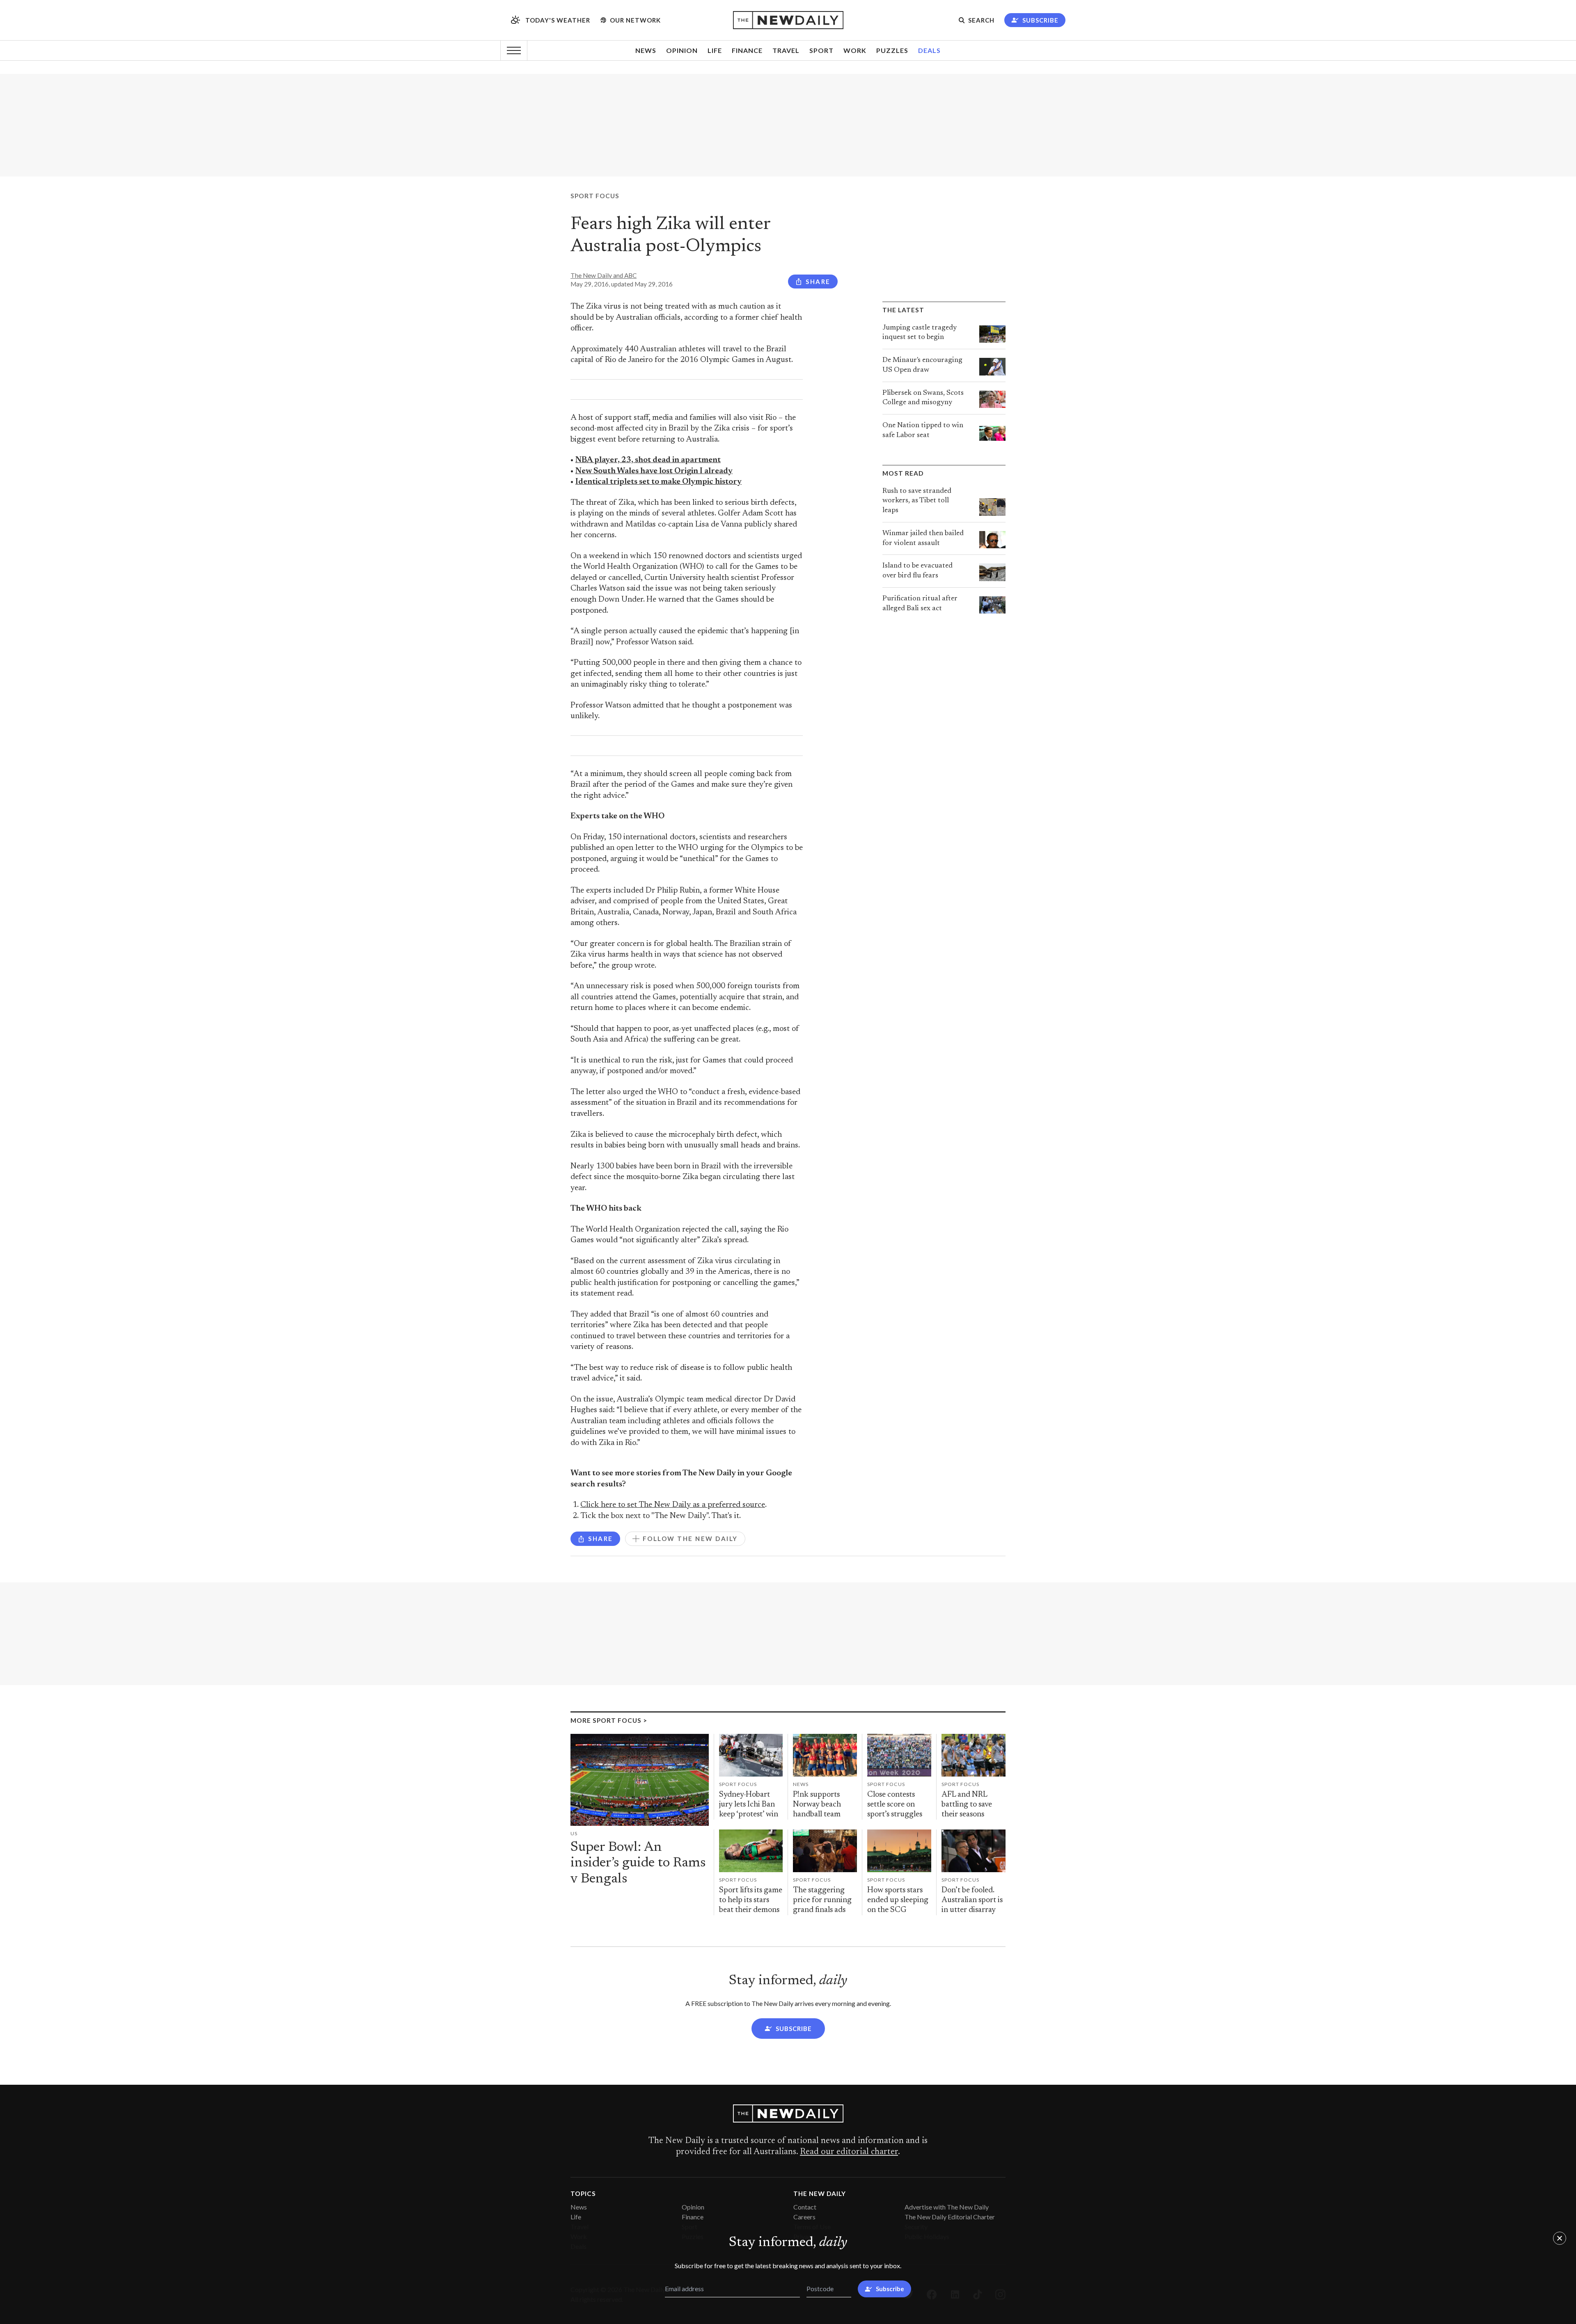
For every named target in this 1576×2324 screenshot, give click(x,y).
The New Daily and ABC (604, 275)
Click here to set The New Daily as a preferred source (673, 1505)
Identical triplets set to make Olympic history (659, 482)
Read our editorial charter (849, 2152)
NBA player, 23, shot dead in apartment (648, 460)
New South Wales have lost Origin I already (654, 471)
